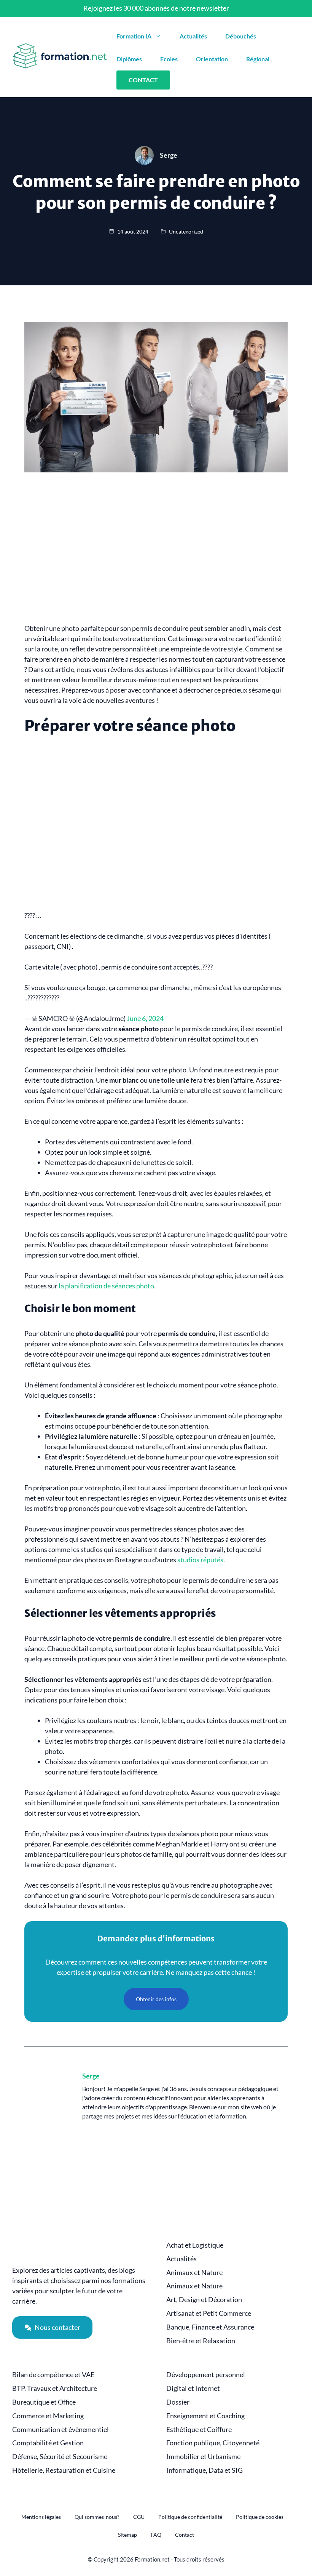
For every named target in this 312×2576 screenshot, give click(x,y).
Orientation (212, 59)
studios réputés (200, 1560)
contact (143, 80)
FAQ (156, 2535)
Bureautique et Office (44, 2402)
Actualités (193, 36)
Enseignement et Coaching (205, 2416)
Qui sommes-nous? (97, 2517)
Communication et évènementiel (60, 2430)
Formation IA (134, 36)
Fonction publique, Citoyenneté (213, 2443)
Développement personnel (206, 2375)
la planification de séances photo (106, 1286)
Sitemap (127, 2535)
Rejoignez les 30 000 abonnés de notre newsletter (156, 8)
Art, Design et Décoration (204, 2300)
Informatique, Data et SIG (205, 2470)
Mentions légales (41, 2517)
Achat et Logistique (195, 2245)
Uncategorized (186, 231)
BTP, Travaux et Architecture (55, 2388)
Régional (258, 59)
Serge (91, 2076)
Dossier (178, 2402)
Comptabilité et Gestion (48, 2443)
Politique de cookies (260, 2517)
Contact (185, 2535)
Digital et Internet (193, 2388)
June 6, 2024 (145, 1018)
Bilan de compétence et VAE (53, 2375)
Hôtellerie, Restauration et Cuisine (64, 2470)
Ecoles (169, 59)
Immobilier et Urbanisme (203, 2457)
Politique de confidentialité (190, 2517)
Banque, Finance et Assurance (210, 2327)
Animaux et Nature (194, 2273)
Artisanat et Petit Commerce (209, 2313)
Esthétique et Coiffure (199, 2430)
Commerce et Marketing (48, 2416)
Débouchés (241, 36)
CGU (139, 2517)
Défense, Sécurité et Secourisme (60, 2457)
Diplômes (129, 59)
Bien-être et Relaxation (201, 2341)
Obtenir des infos (156, 1999)
